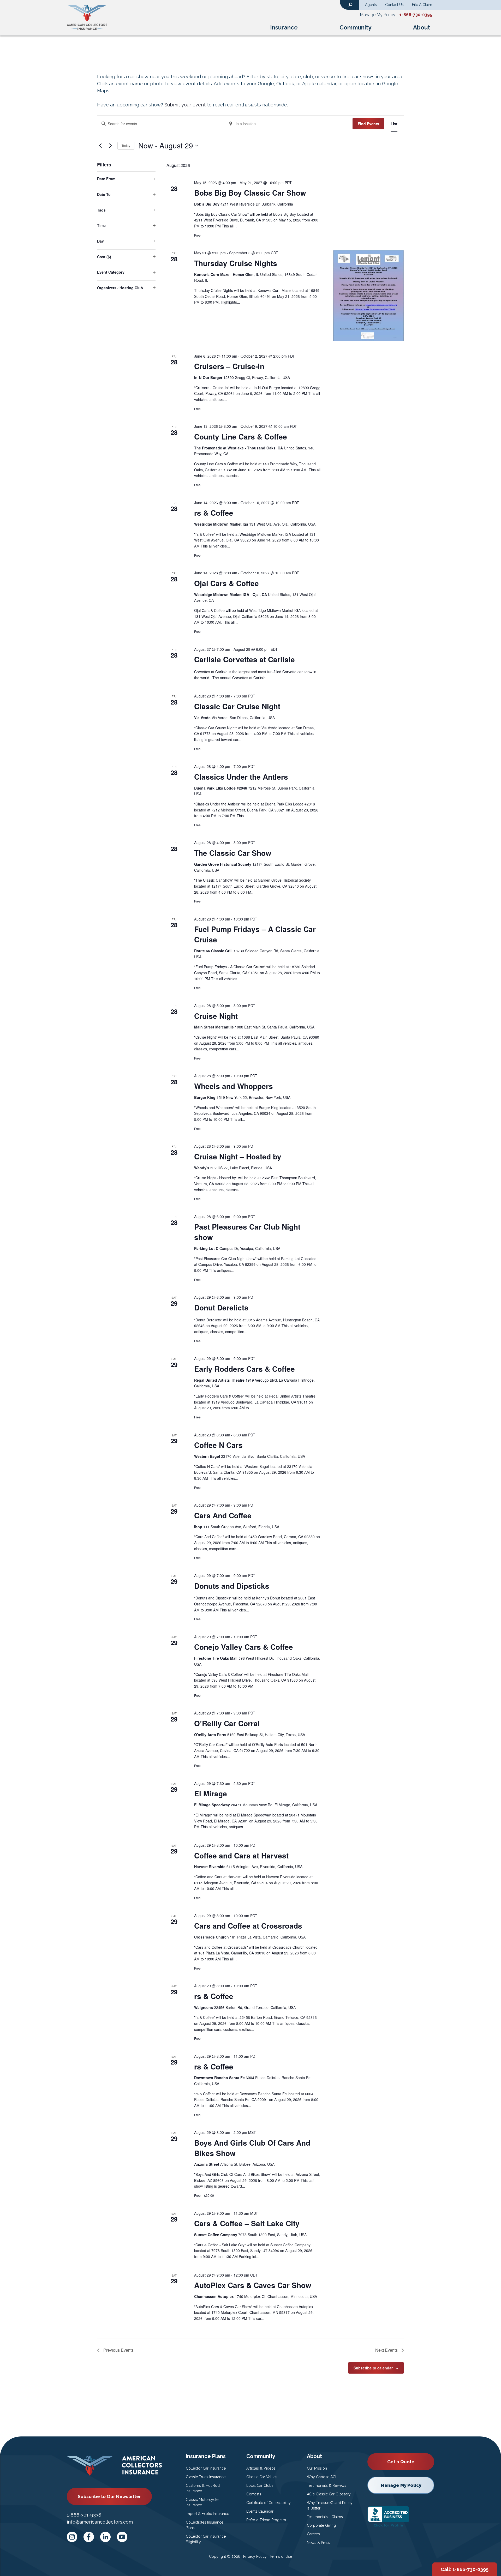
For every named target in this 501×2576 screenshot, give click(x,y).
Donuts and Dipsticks (232, 1586)
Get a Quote (401, 2462)
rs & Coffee (214, 513)
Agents (371, 5)
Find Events (368, 124)
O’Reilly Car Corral (227, 1723)
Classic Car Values (262, 2477)
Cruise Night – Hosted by (238, 1156)
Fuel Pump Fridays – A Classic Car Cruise (255, 934)
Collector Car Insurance (206, 2468)
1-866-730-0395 (416, 15)
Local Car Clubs (260, 2485)
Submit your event (185, 105)
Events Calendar (260, 2511)
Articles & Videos (261, 2468)
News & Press (318, 2543)
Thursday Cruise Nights (236, 263)
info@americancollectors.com (100, 2522)
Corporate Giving (321, 2525)
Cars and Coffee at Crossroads (248, 1926)
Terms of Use (281, 2556)
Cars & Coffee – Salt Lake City (247, 2223)
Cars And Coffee (223, 1515)
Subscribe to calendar (373, 2368)
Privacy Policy (255, 2556)
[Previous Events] (100, 146)
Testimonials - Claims (325, 2517)
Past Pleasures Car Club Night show (247, 1232)
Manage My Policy (378, 15)
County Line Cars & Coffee (241, 437)
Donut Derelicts (221, 1307)
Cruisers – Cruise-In (229, 366)
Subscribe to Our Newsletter (109, 2496)
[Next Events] (110, 146)
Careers (313, 2534)
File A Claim (422, 5)
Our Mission (317, 2468)
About (422, 27)
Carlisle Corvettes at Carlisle (244, 659)
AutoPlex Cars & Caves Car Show (253, 2285)
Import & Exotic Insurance (207, 2514)
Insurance (284, 27)
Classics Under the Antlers (241, 777)
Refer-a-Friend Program (266, 2520)
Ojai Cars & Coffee (226, 583)
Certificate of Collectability (269, 2503)
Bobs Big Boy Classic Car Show (250, 193)
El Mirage (211, 1793)
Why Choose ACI (321, 2477)
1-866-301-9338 (84, 2515)
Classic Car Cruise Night (237, 706)
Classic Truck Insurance (206, 2477)
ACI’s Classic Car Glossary (329, 2494)
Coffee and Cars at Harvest (241, 1855)
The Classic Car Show (233, 853)
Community (355, 27)
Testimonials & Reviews (327, 2485)
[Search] (350, 4)
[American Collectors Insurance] (87, 17)
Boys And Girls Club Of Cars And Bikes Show (252, 2148)
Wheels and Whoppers (234, 1086)
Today (126, 145)
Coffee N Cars (218, 1445)
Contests (254, 2494)
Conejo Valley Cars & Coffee (244, 1647)
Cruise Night (216, 1016)
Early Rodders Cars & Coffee (244, 1369)
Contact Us (394, 5)
